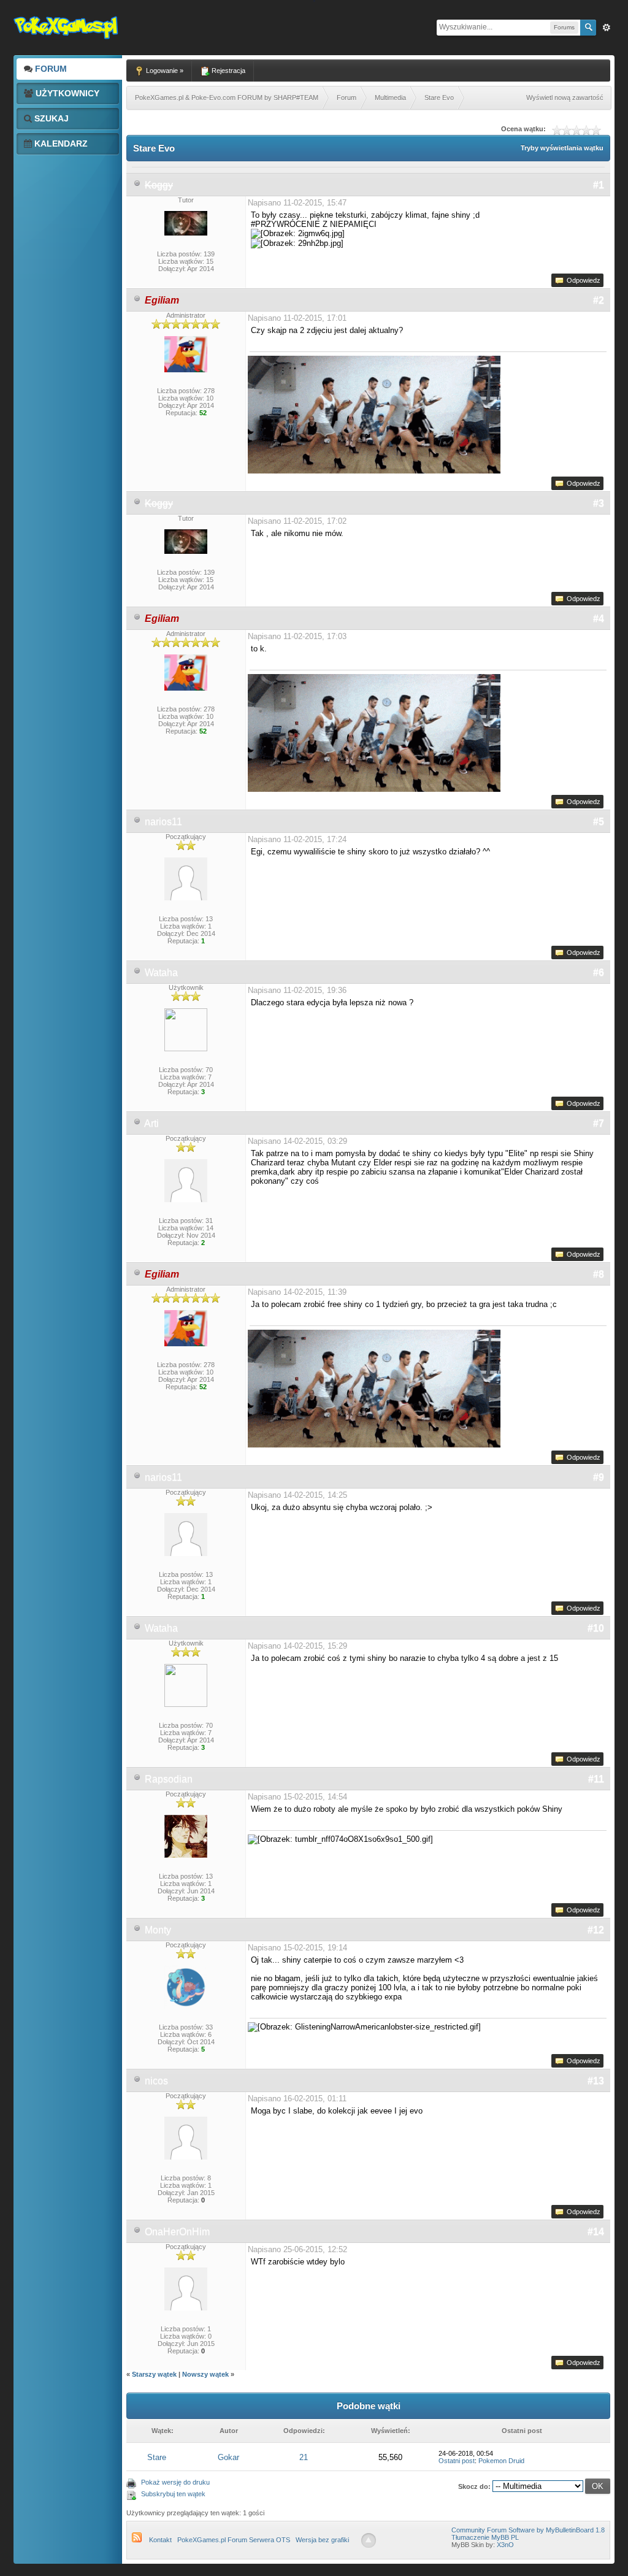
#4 (599, 619)
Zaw (607, 28)
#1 (599, 185)
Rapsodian (169, 1779)
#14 (596, 2232)
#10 (596, 1628)
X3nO (505, 2545)
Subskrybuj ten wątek (173, 2494)
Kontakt (160, 2540)
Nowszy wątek (205, 2374)
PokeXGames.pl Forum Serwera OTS (234, 2540)
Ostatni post (457, 2461)
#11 (596, 1779)
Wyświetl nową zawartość (565, 98)
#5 (599, 822)
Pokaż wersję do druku (175, 2482)
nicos (156, 2081)
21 (304, 2457)
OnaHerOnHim (177, 2232)
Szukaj (50, 118)
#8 (599, 1274)
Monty (158, 1930)
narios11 (163, 822)
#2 (599, 300)
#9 (599, 1477)
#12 (596, 1930)
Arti (151, 1123)
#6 (599, 972)
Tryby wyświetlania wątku (562, 148)
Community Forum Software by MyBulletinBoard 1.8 (528, 2530)
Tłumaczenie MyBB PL (485, 2537)
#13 (596, 2081)
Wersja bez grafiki (322, 2540)
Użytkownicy (66, 93)
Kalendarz (60, 144)
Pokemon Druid (501, 2461)
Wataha (161, 972)
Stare (157, 2457)
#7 (599, 1123)
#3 (599, 503)
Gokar (228, 2457)
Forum (50, 69)
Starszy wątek (154, 2374)
